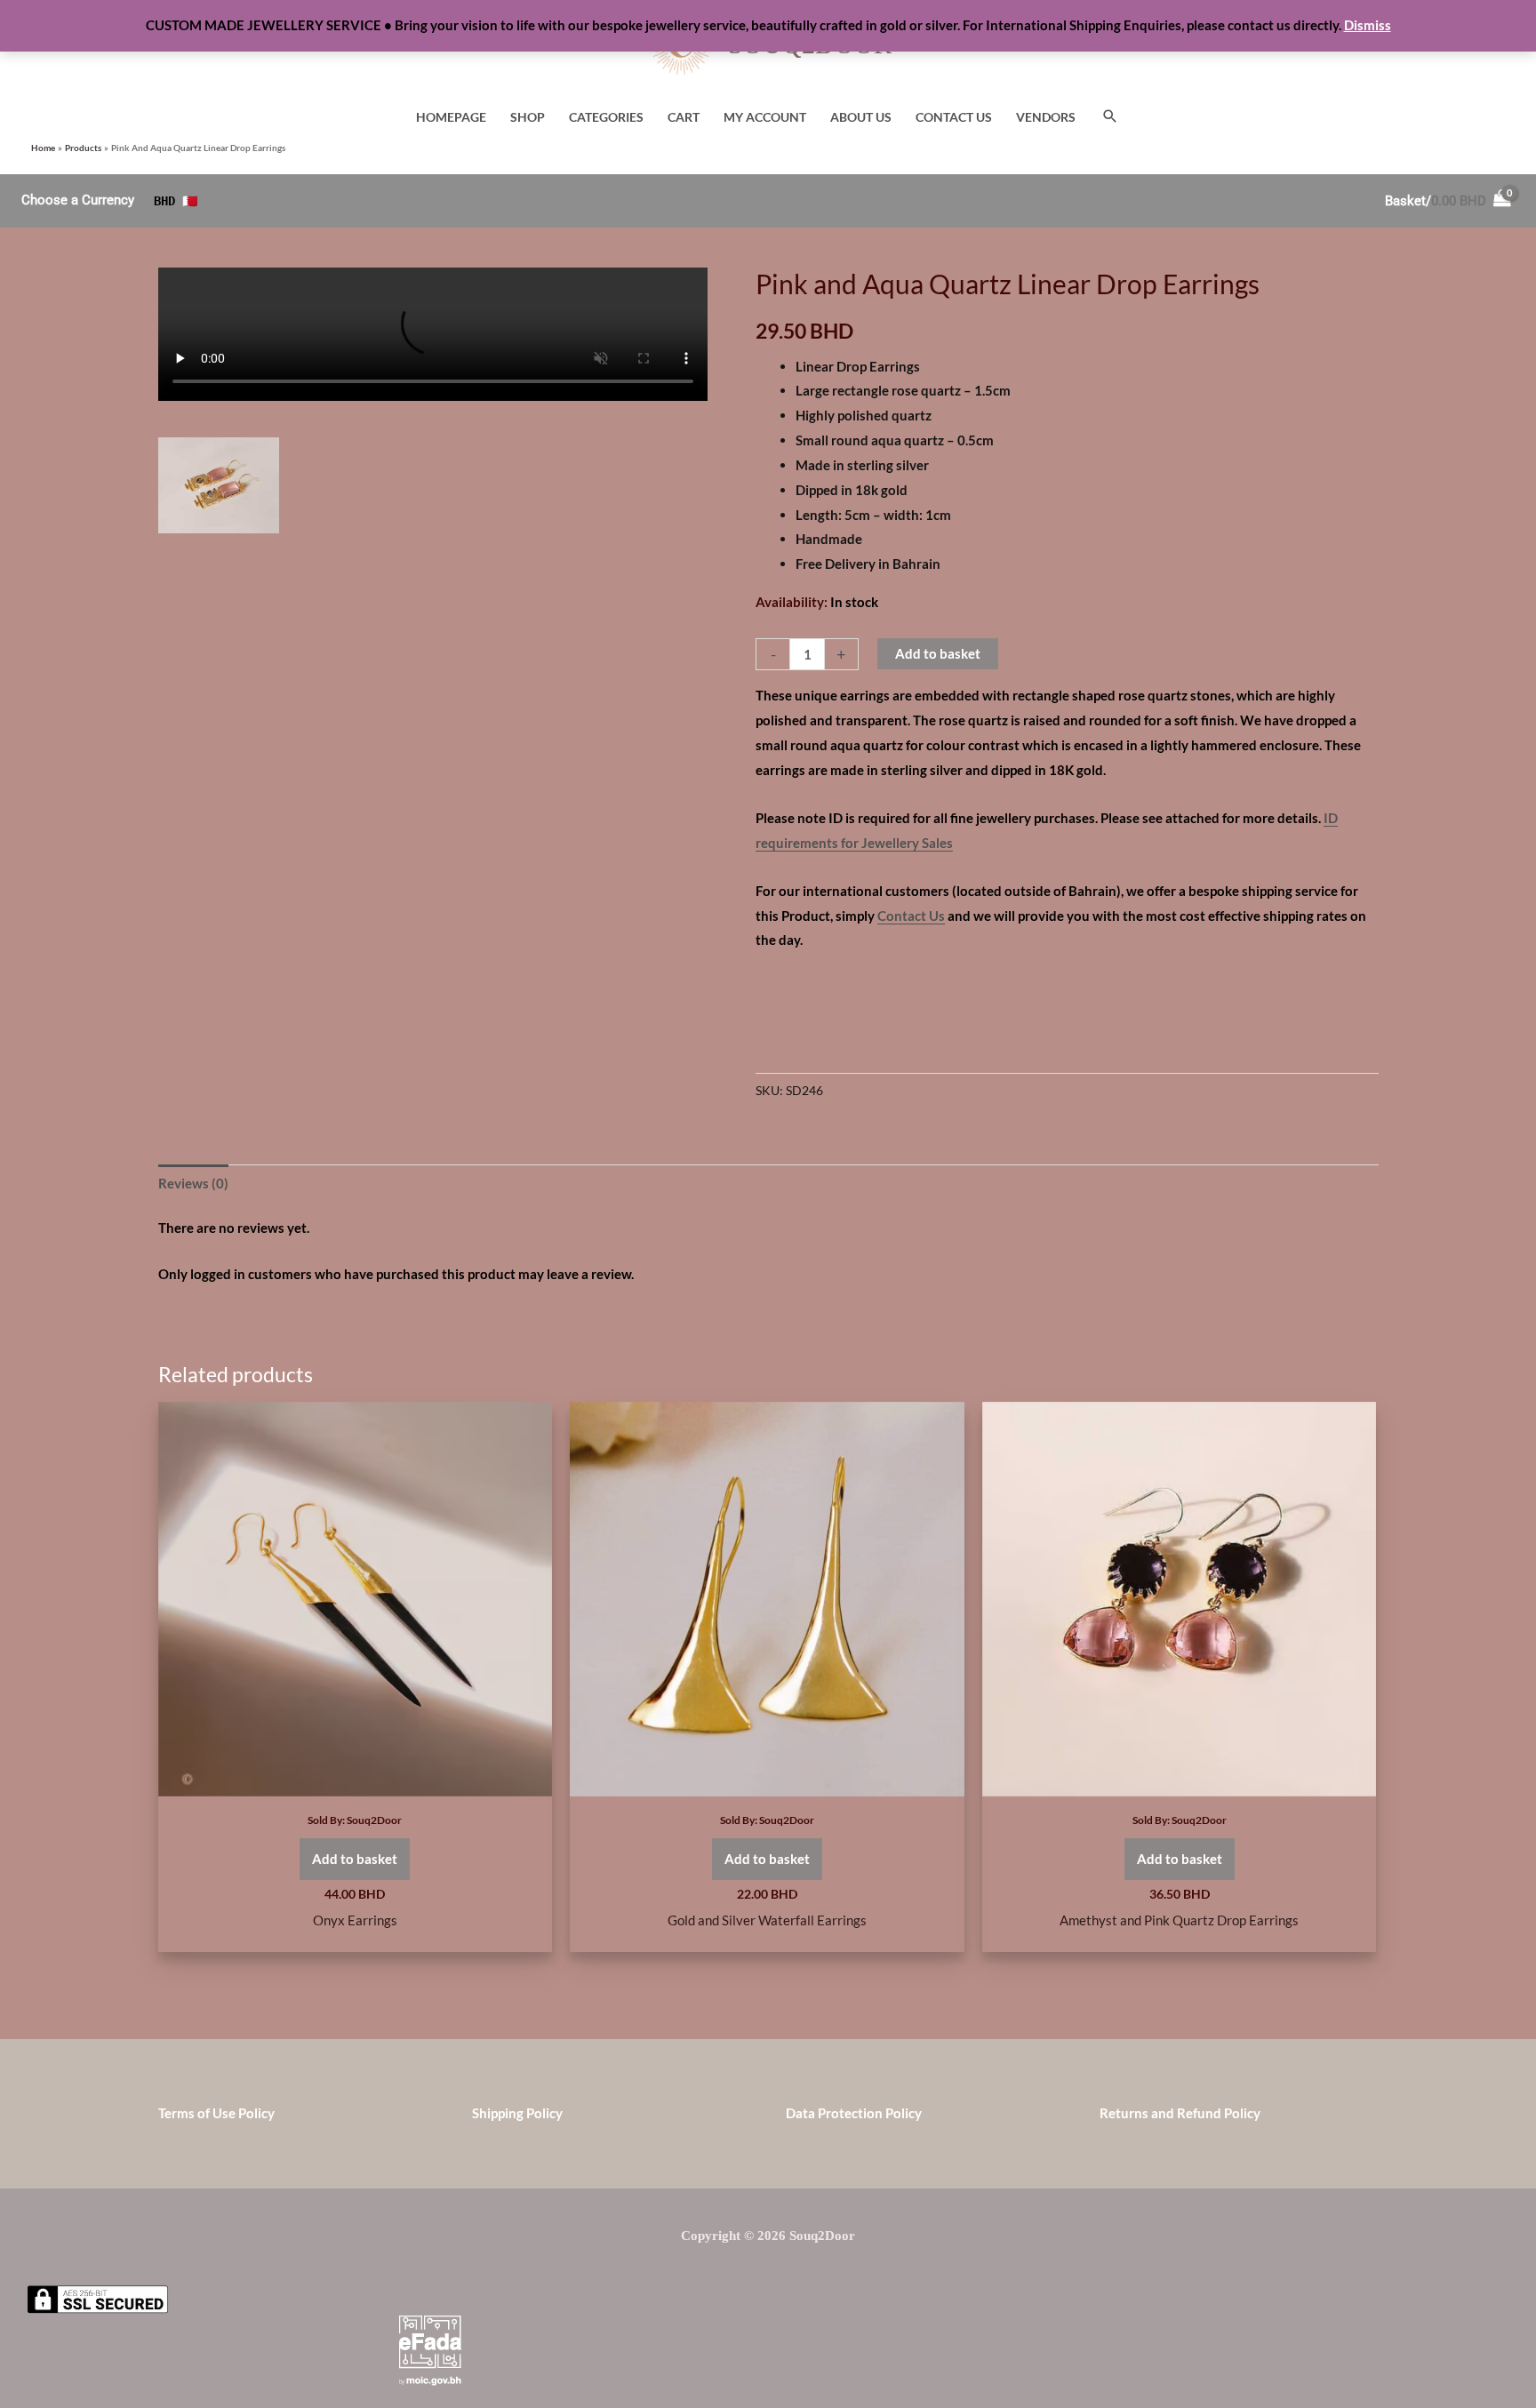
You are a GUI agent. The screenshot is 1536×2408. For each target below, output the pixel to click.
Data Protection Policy (854, 2113)
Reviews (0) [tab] (193, 1183)
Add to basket (938, 653)
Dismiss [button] (1368, 25)
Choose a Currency (78, 200)
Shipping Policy (517, 2113)
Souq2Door (374, 1820)
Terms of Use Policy (216, 2113)
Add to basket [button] (355, 1859)
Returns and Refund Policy (1180, 2113)
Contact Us (911, 916)
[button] (1110, 117)
